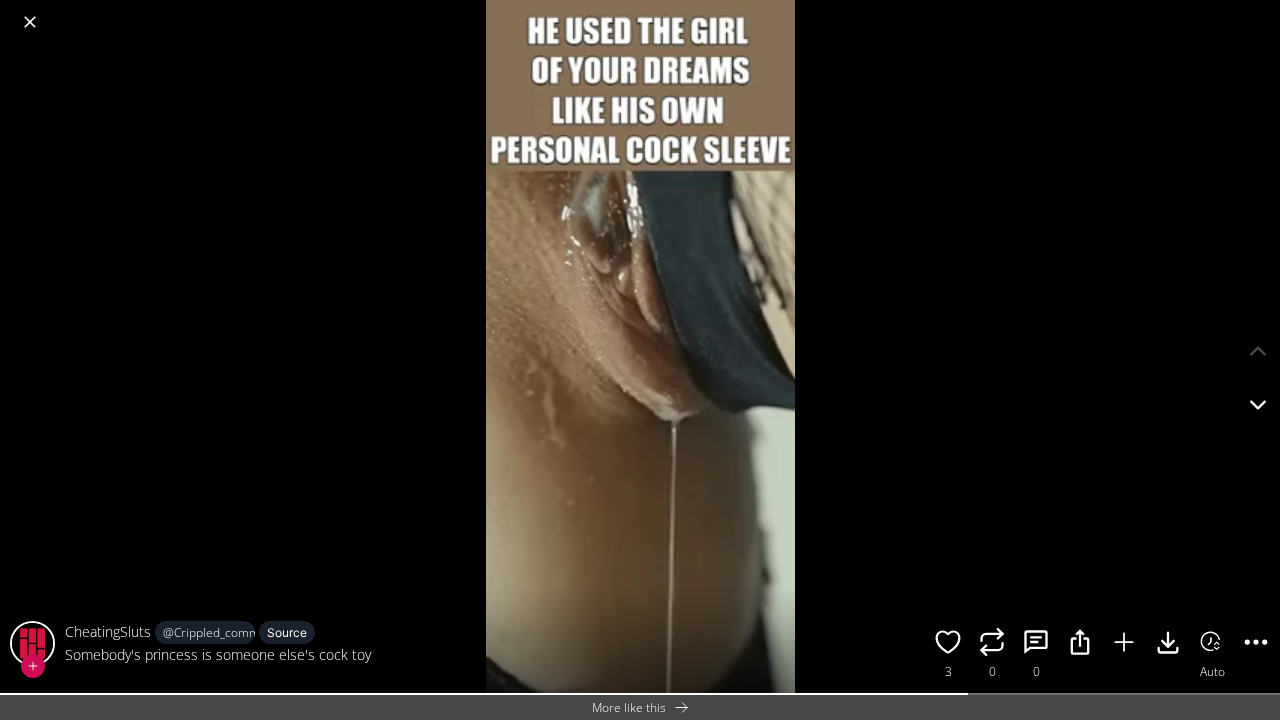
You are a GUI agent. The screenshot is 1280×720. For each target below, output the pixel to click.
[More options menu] (1260, 12)
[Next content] (1258, 405)
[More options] (1256, 645)
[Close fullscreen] (30, 22)
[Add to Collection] (1124, 645)
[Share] (1080, 645)
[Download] (1168, 645)
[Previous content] (1258, 351)
